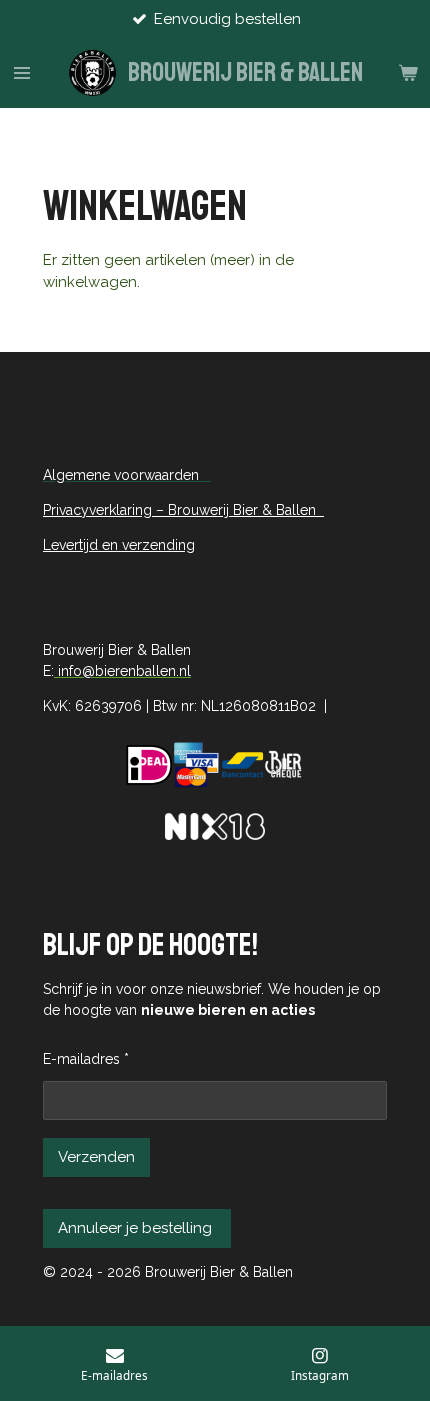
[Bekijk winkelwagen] (408, 73)
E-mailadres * (86, 1059)
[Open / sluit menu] (22, 73)
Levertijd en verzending (119, 545)
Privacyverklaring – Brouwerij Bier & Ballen (183, 510)
